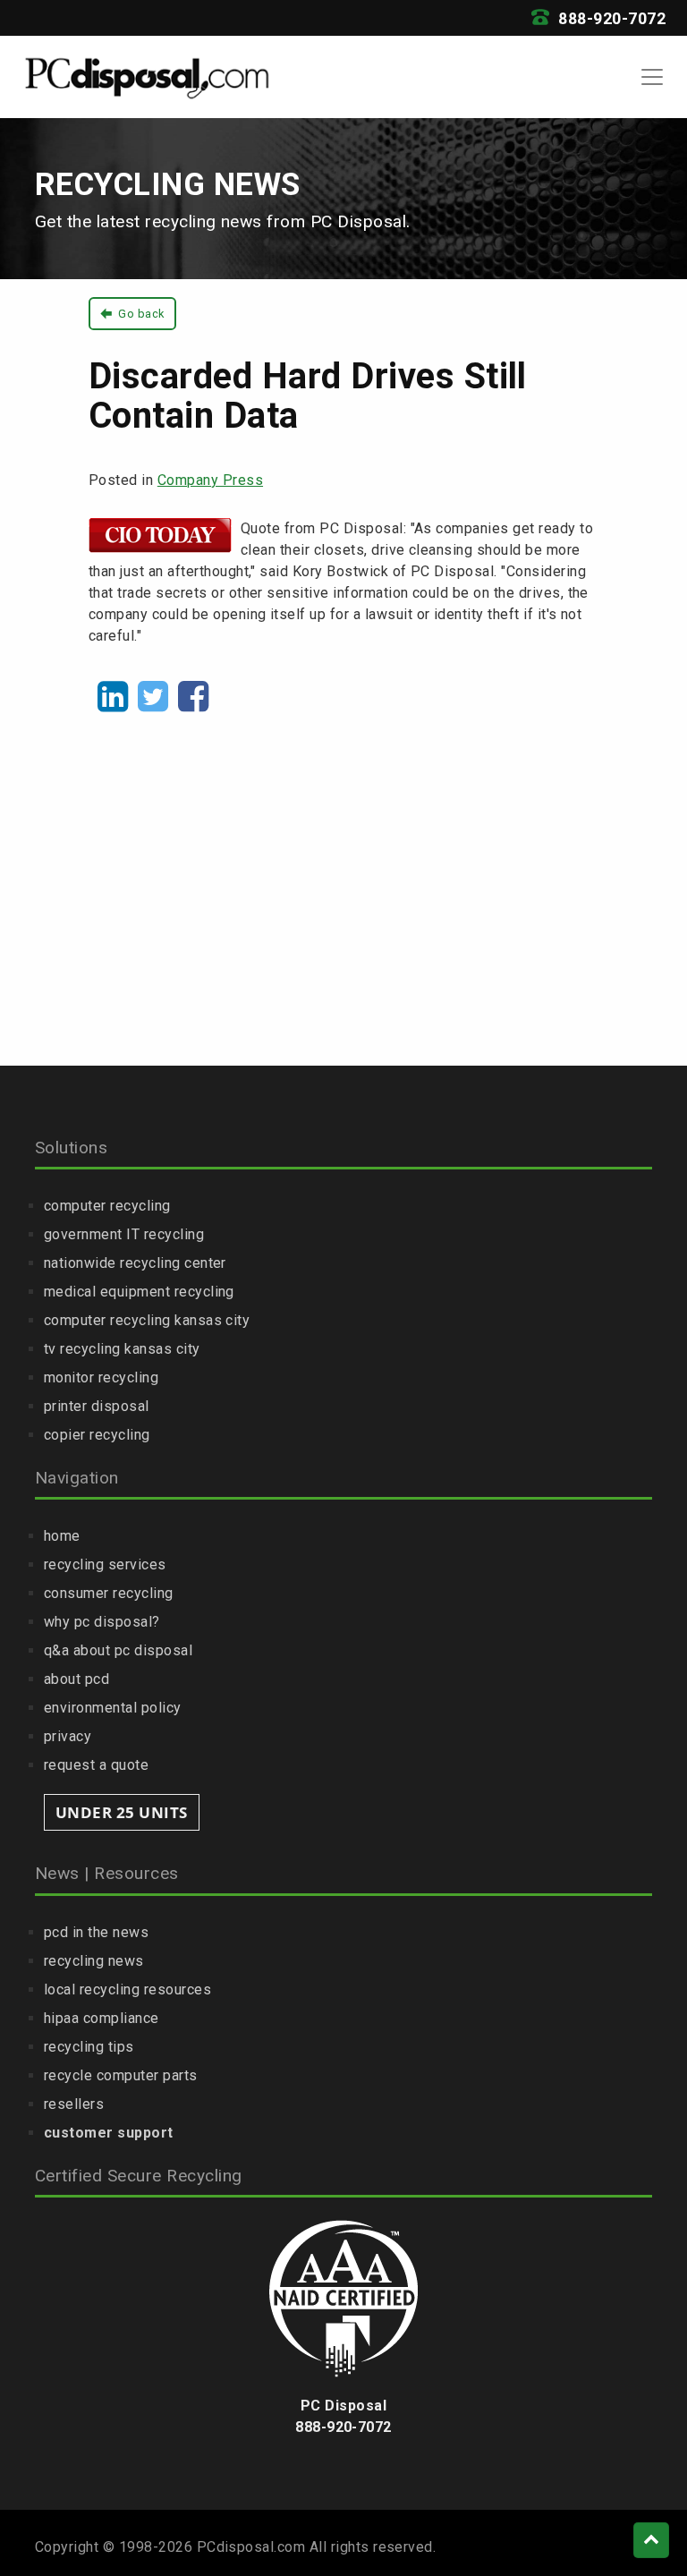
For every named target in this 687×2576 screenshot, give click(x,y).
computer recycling (107, 1206)
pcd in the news (96, 1932)
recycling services (105, 1564)
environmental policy (113, 1708)
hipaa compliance (102, 2018)
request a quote (96, 1765)
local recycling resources (127, 1989)
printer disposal (97, 1406)
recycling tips (89, 2047)
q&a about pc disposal (118, 1650)
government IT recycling (124, 1234)
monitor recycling (101, 1377)
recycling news (94, 1961)
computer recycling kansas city (147, 1320)
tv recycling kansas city (122, 1349)
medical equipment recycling (139, 1292)
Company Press (210, 480)
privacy (68, 1736)
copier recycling (97, 1435)
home (62, 1536)
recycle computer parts (121, 2075)
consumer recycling (109, 1593)
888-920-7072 (610, 19)
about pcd (76, 1679)
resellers (74, 2104)
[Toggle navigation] (652, 77)
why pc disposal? (102, 1622)
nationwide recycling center (135, 1263)
